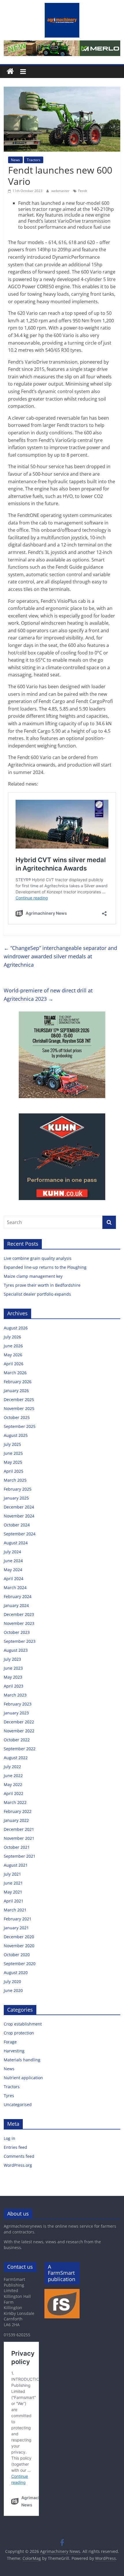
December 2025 (19, 1399)
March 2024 (15, 1588)
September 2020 (20, 1964)
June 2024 (13, 1561)
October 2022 (17, 1740)
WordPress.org (18, 2165)
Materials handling (22, 2060)
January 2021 (16, 1928)
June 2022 (13, 1776)
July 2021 (12, 1874)
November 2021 (19, 1838)
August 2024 (16, 1543)
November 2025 (19, 1408)
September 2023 (20, 1641)
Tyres (9, 2096)
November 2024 (19, 1516)
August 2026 (16, 1328)
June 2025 (13, 1453)
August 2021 (16, 1865)
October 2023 (17, 1632)
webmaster (61, 191)
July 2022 (12, 1767)
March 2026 (15, 1373)
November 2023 (19, 1623)
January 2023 (16, 1713)
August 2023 (16, 1650)
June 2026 (13, 1346)
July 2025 (12, 1444)
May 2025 (13, 1462)
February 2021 (18, 1919)
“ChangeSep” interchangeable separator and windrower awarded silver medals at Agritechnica (60, 956)
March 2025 (15, 1480)
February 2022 (18, 1811)
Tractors (34, 160)
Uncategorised (18, 2104)
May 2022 (13, 1784)
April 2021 (14, 1901)
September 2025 (20, 1426)
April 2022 (14, 1793)
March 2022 (15, 1802)
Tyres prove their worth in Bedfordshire (42, 1285)
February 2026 (18, 1382)
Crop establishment (23, 2024)
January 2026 (16, 1391)
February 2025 (18, 1489)
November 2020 (19, 1946)
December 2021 (19, 1829)
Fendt (83, 191)
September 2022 (20, 1749)
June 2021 (13, 1883)
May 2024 (13, 1570)
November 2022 (19, 1731)
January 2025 (16, 1498)
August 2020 (16, 1973)
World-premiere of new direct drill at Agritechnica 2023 (48, 995)
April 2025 (14, 1471)
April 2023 (14, 1686)
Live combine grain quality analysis (38, 1258)
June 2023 (13, 1668)
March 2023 (15, 1695)
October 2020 (17, 1955)
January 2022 (16, 1820)
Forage (10, 2042)
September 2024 (20, 1534)
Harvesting (14, 2051)
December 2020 (19, 1937)
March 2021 (15, 1910)
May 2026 (13, 1355)
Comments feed (19, 2156)
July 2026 (12, 1337)
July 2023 (12, 1659)
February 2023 (18, 1704)
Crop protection (19, 2033)
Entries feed (15, 2147)
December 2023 (19, 1614)
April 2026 (14, 1364)
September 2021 (20, 1856)
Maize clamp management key (34, 1276)
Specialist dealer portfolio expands (38, 1294)
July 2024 (12, 1552)
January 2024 (16, 1605)
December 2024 (19, 1507)
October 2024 (17, 1525)
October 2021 (17, 1847)
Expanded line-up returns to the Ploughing (45, 1267)
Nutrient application (23, 2078)
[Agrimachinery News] (10, 71)
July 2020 (12, 1981)
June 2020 (13, 1990)
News (15, 160)
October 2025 (17, 1417)
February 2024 (18, 1596)
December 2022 (19, 1722)
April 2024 (14, 1579)
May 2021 (13, 1892)
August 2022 (16, 1758)
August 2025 (16, 1435)
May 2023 (13, 1677)
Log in (10, 2138)
